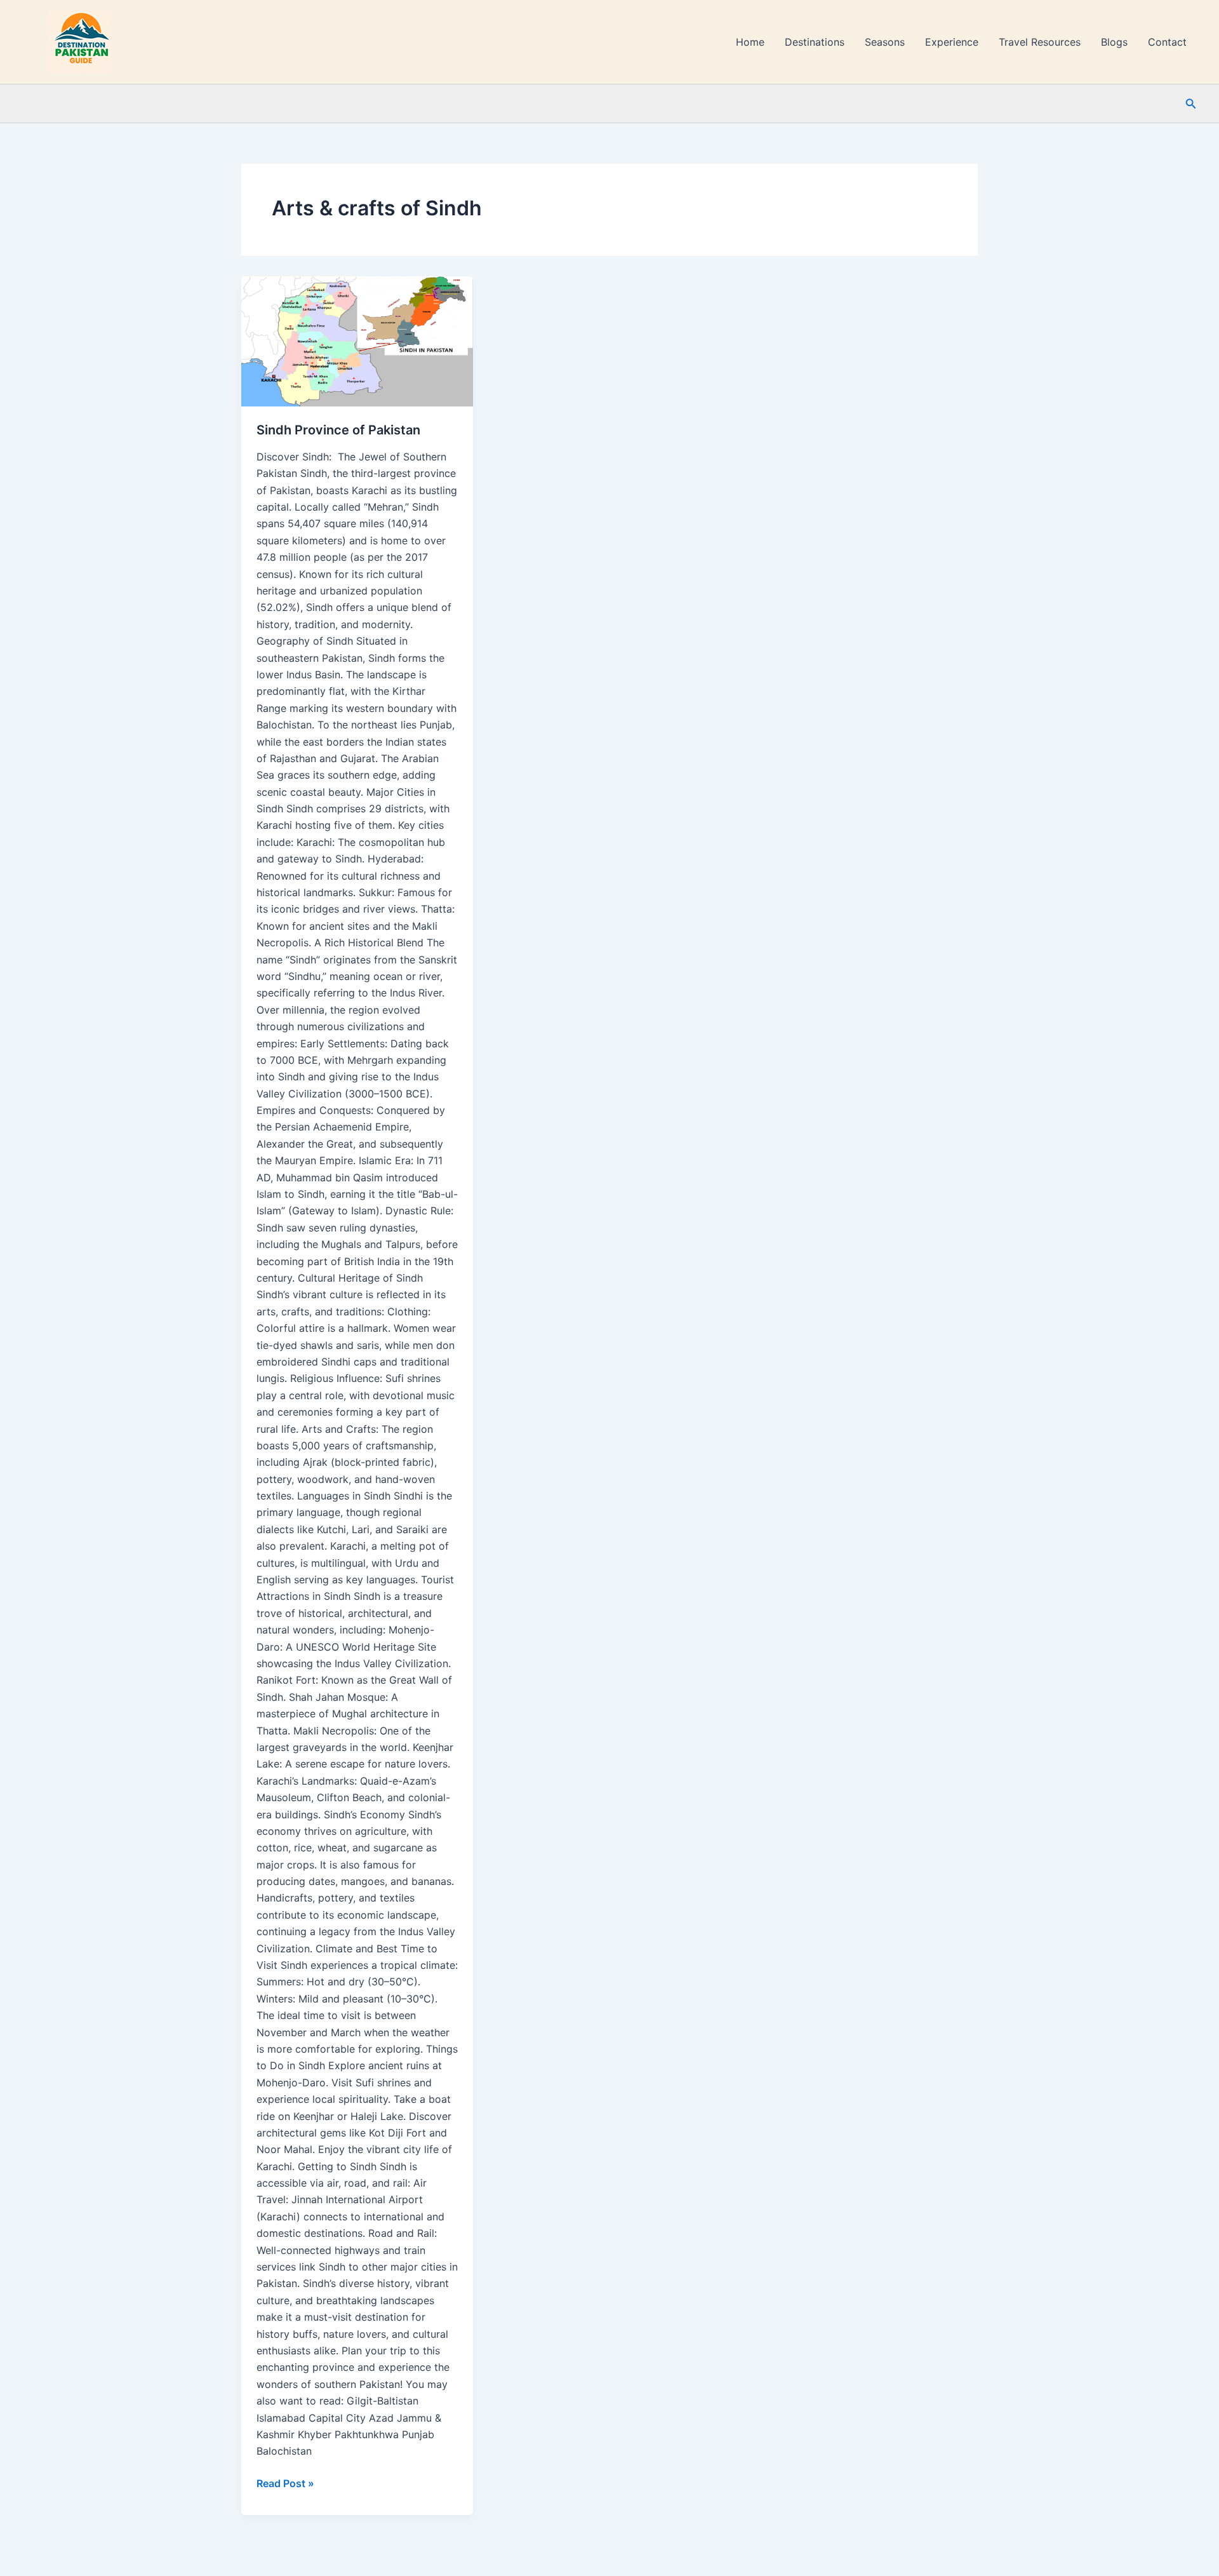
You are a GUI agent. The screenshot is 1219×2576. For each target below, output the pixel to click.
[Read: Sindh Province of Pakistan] (357, 341)
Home (750, 42)
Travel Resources (1040, 42)
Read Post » (285, 2482)
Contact (1167, 42)
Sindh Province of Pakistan (338, 430)
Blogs (1114, 42)
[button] (1191, 104)
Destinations (815, 42)
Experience (952, 42)
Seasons (885, 42)
